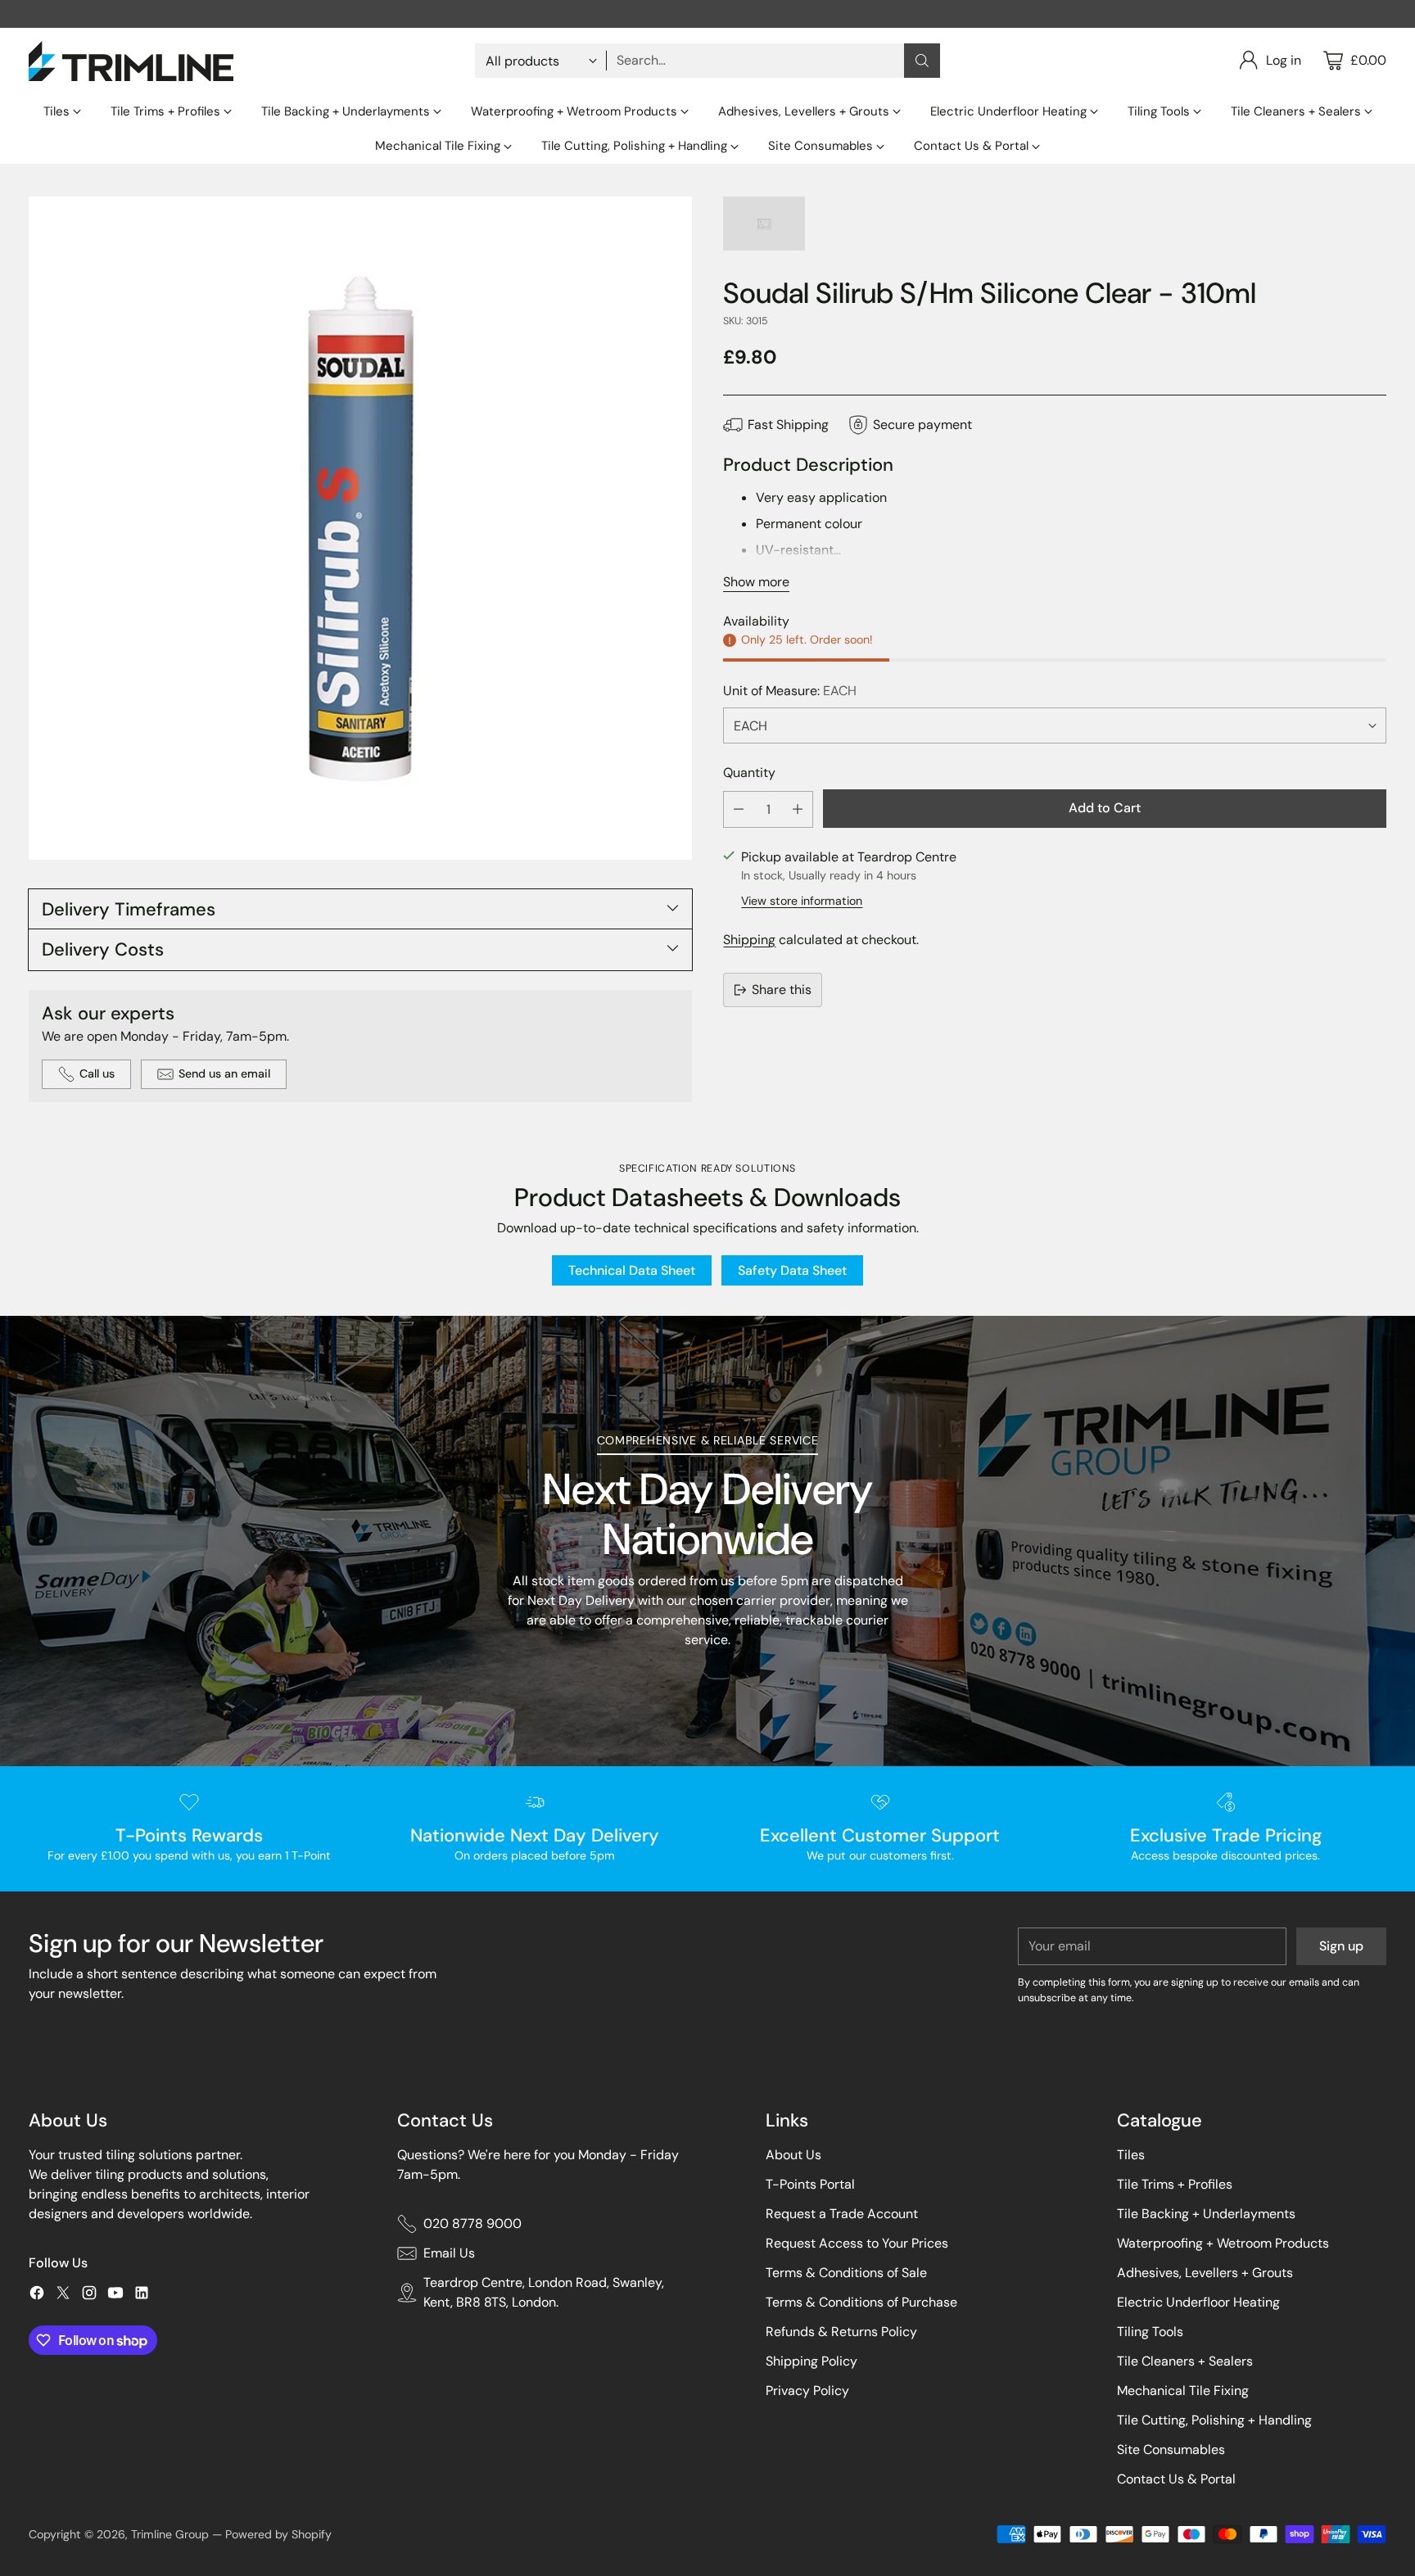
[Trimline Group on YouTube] (115, 2296)
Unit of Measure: (790, 691)
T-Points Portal (810, 2184)
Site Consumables (1171, 2449)
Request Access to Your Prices (857, 2243)
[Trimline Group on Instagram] (89, 2296)
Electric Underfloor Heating (1198, 2302)
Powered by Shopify (278, 2534)
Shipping (749, 940)
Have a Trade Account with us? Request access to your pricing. (708, 14)
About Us (793, 2155)
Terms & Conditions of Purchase (861, 2302)
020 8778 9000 (472, 2223)
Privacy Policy (807, 2391)
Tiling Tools (1150, 2332)
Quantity (749, 773)
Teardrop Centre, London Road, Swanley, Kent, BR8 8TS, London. (544, 2292)
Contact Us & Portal (1176, 2479)
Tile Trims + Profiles (1175, 2184)
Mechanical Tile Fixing (1183, 2391)
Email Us (449, 2253)
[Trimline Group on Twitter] (63, 2296)
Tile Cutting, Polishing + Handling (1214, 2420)
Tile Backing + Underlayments (1206, 2214)
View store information (802, 901)
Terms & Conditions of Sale (846, 2273)
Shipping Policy (811, 2361)
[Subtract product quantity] (739, 809)
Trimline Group (170, 2534)
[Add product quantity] (798, 809)
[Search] (922, 61)
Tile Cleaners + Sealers (1185, 2361)
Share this (782, 990)
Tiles (1131, 2155)
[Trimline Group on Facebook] (37, 2296)
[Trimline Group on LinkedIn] (142, 2296)
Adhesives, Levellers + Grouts (1205, 2273)
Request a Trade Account (842, 2214)
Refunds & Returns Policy (841, 2332)
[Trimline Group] (131, 61)
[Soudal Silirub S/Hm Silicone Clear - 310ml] (360, 528)
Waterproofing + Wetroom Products (1223, 2243)
